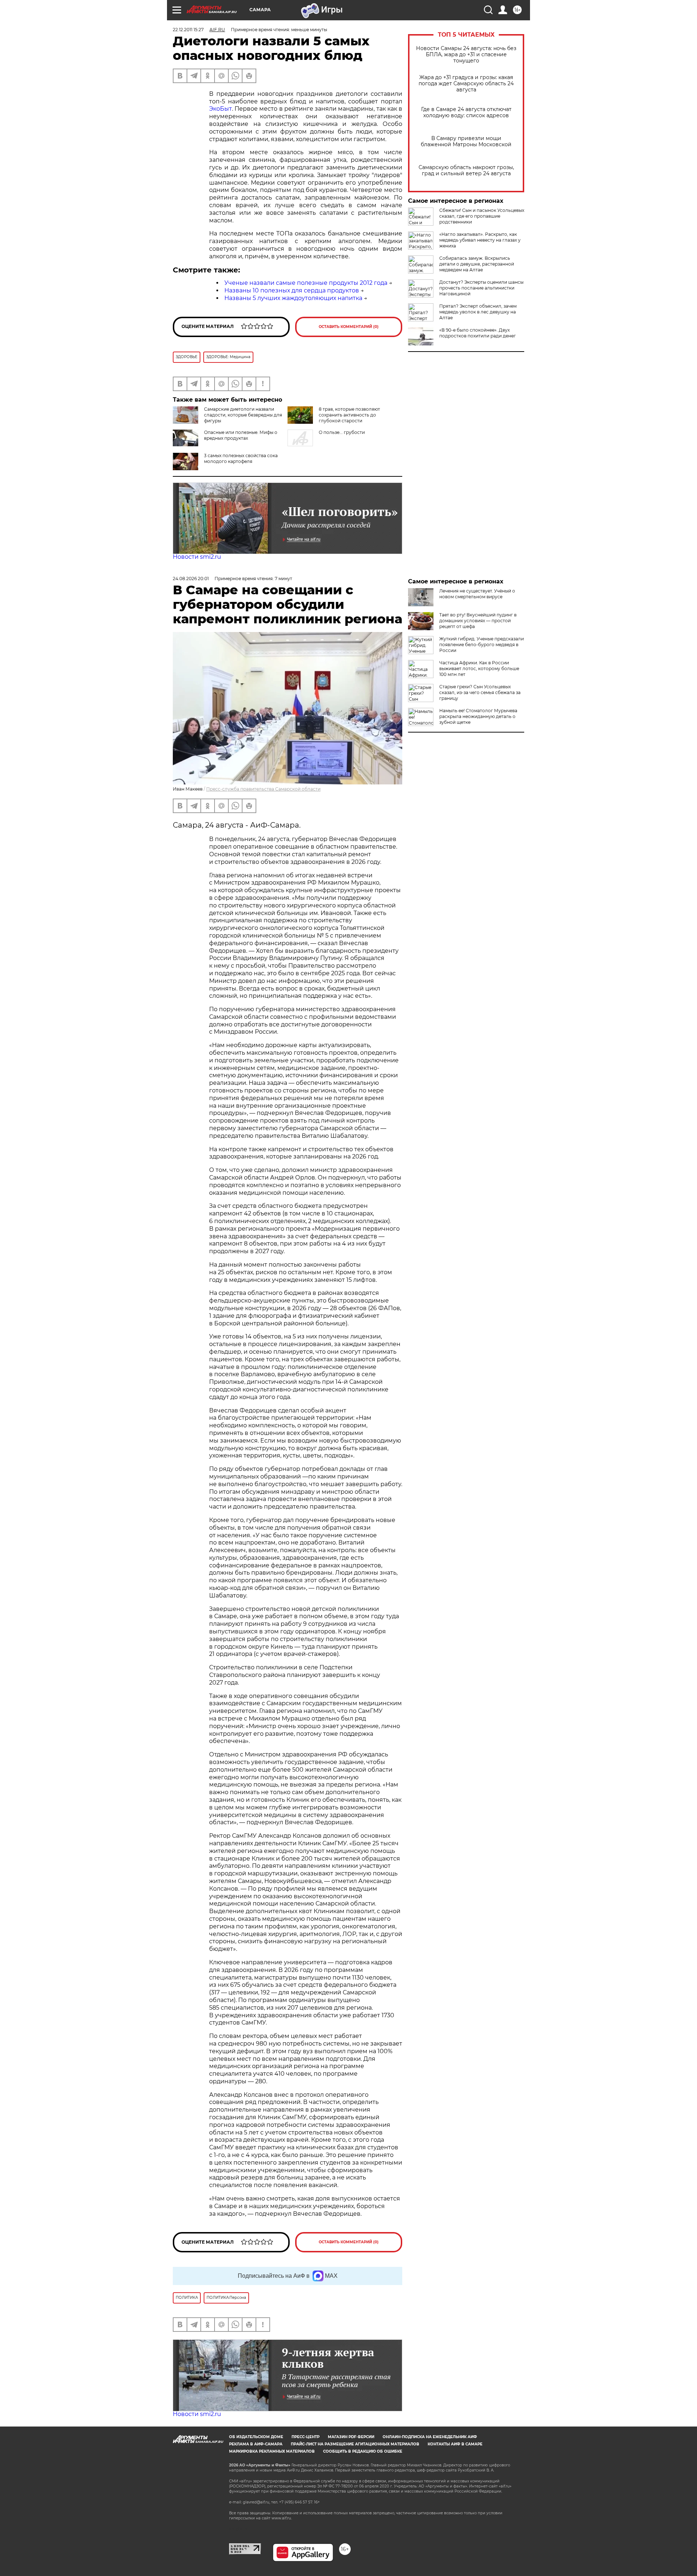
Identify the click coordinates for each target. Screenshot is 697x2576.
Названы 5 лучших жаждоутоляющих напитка (293, 298)
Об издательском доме (256, 2437)
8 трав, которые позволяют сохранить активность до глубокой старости (349, 415)
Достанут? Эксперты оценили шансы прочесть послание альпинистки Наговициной (481, 288)
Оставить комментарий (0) (349, 327)
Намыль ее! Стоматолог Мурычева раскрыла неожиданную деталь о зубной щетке (478, 716)
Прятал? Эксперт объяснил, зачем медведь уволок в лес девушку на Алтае (478, 312)
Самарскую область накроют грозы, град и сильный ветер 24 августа (466, 171)
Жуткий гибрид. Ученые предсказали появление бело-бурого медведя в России (482, 645)
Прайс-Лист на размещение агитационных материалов (355, 2444)
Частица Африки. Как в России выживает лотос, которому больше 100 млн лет (479, 668)
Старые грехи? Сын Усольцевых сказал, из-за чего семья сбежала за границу (480, 692)
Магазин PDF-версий (351, 2437)
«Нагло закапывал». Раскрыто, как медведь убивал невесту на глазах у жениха (480, 240)
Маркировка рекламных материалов (272, 2451)
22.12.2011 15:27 (188, 30)
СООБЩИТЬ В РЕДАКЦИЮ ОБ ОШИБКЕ (363, 2451)
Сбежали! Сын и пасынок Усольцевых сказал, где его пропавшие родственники (482, 216)
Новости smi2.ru (197, 557)
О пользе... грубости (342, 432)
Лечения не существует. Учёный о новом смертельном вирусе (477, 594)
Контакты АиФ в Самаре (455, 2444)
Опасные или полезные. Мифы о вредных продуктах (241, 435)
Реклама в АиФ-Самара (256, 2444)
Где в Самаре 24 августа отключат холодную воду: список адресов (466, 112)
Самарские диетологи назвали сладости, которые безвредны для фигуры (243, 415)
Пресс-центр (305, 2437)
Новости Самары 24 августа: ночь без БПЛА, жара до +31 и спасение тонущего (466, 55)
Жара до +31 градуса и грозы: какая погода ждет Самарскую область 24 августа (466, 84)
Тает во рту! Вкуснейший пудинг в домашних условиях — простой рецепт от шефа (478, 621)
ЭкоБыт (221, 109)
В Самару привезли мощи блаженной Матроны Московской (466, 141)
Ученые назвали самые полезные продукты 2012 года (306, 283)
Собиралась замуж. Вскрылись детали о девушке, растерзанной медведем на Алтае (477, 264)
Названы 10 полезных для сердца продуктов (292, 290)
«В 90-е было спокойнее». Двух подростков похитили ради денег (478, 333)
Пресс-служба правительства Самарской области (263, 789)
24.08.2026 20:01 (191, 579)
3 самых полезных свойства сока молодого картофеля (241, 458)
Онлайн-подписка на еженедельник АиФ (430, 2437)
